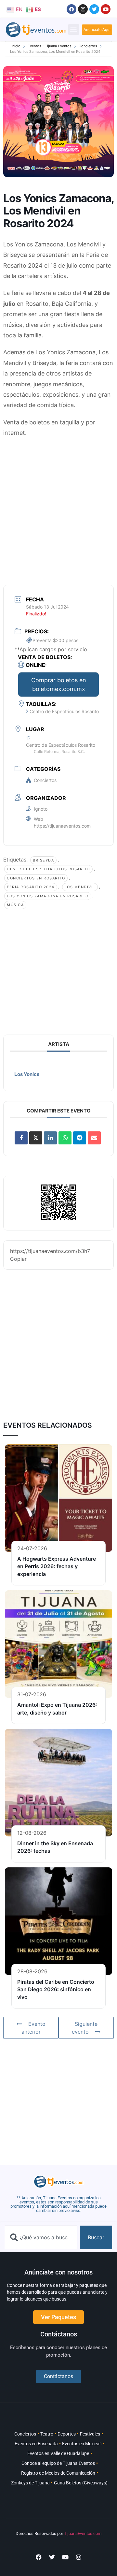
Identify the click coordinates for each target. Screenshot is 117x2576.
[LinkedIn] (50, 1138)
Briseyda (43, 860)
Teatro (47, 2434)
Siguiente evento (85, 2028)
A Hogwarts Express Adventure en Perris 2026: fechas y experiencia (57, 1566)
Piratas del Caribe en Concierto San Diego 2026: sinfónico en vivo (56, 1989)
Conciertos (88, 46)
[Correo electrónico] (94, 1138)
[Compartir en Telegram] (80, 1138)
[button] (74, 29)
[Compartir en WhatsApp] (65, 1138)
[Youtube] (106, 9)
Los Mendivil (80, 887)
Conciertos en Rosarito (36, 878)
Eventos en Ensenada (36, 2444)
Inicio (16, 46)
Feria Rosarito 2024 (31, 887)
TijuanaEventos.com (83, 2533)
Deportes (67, 2434)
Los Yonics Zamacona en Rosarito (48, 896)
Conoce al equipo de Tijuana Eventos (58, 2463)
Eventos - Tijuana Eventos (50, 46)
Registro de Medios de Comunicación (58, 2473)
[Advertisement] (58, 503)
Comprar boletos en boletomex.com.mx (59, 684)
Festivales (90, 2434)
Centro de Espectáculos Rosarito (48, 869)
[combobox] (41, 2237)
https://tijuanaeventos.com (62, 826)
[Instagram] (83, 9)
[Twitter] (94, 9)
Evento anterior (33, 2028)
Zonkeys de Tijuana (30, 2483)
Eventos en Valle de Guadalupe (58, 2453)
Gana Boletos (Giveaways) (81, 2483)
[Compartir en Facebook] (21, 1138)
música (15, 905)
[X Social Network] (36, 1138)
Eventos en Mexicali (82, 2444)
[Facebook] (71, 9)
